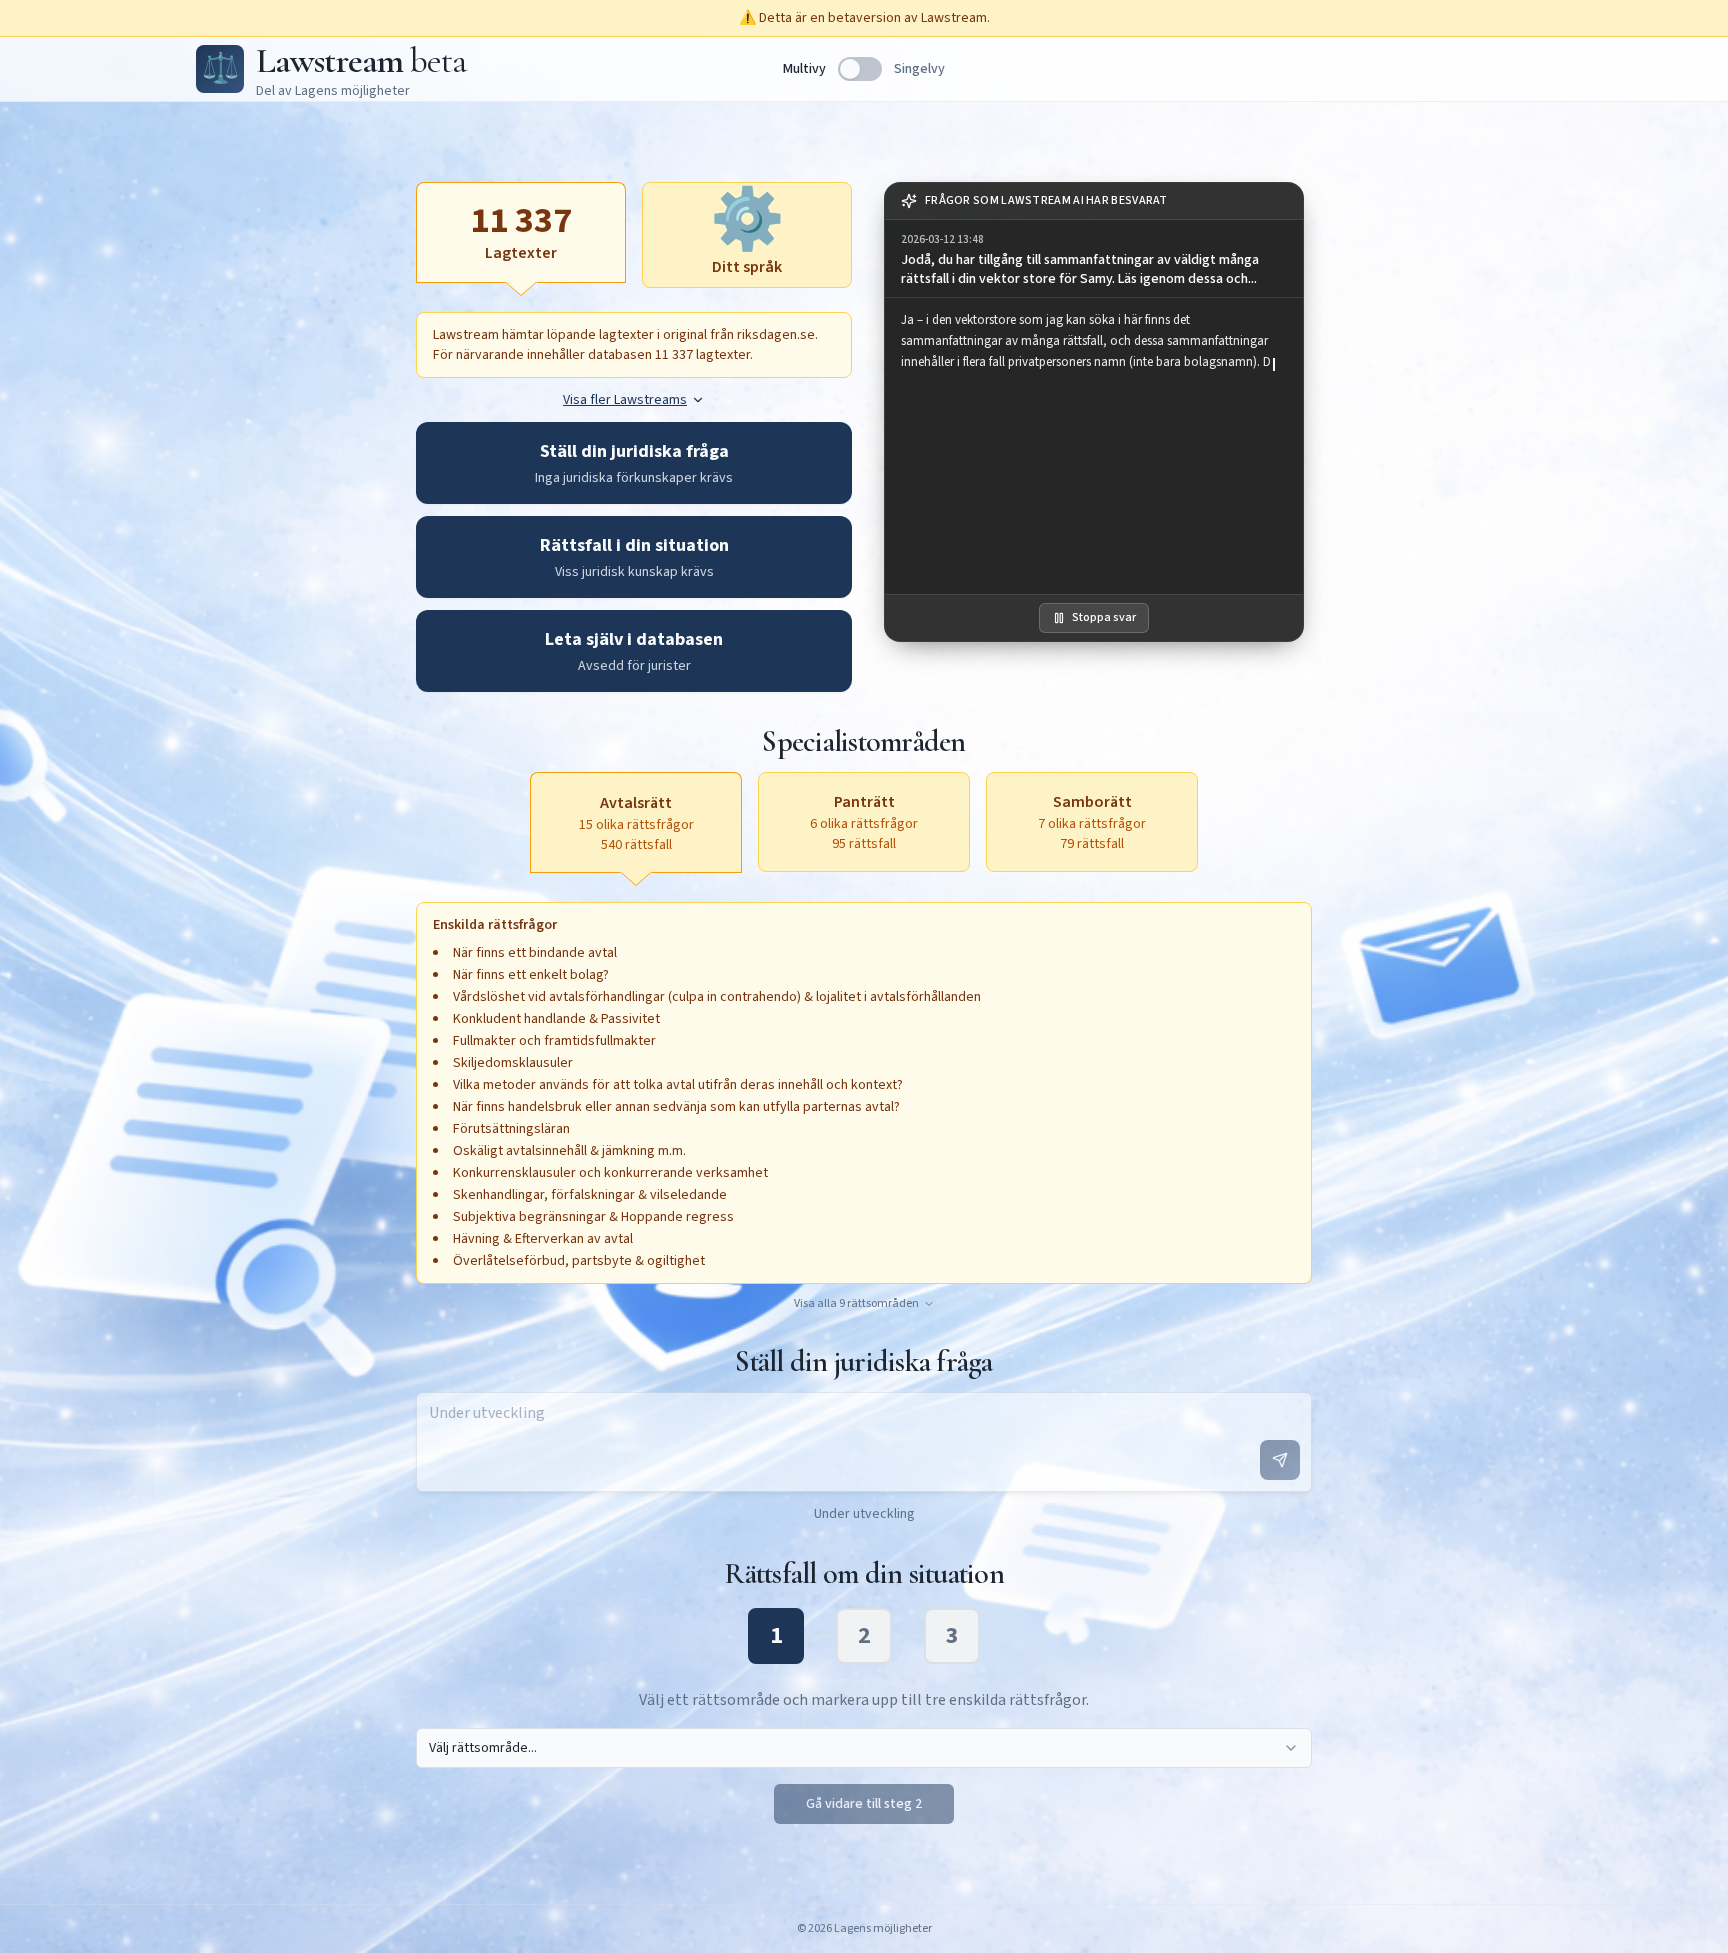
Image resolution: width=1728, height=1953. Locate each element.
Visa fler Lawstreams (625, 400)
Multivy (804, 69)
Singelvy (919, 69)
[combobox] (864, 1748)
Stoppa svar (1104, 617)
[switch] (860, 69)
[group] (1094, 259)
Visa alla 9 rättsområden (856, 1304)
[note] (1094, 201)
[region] (1094, 446)
